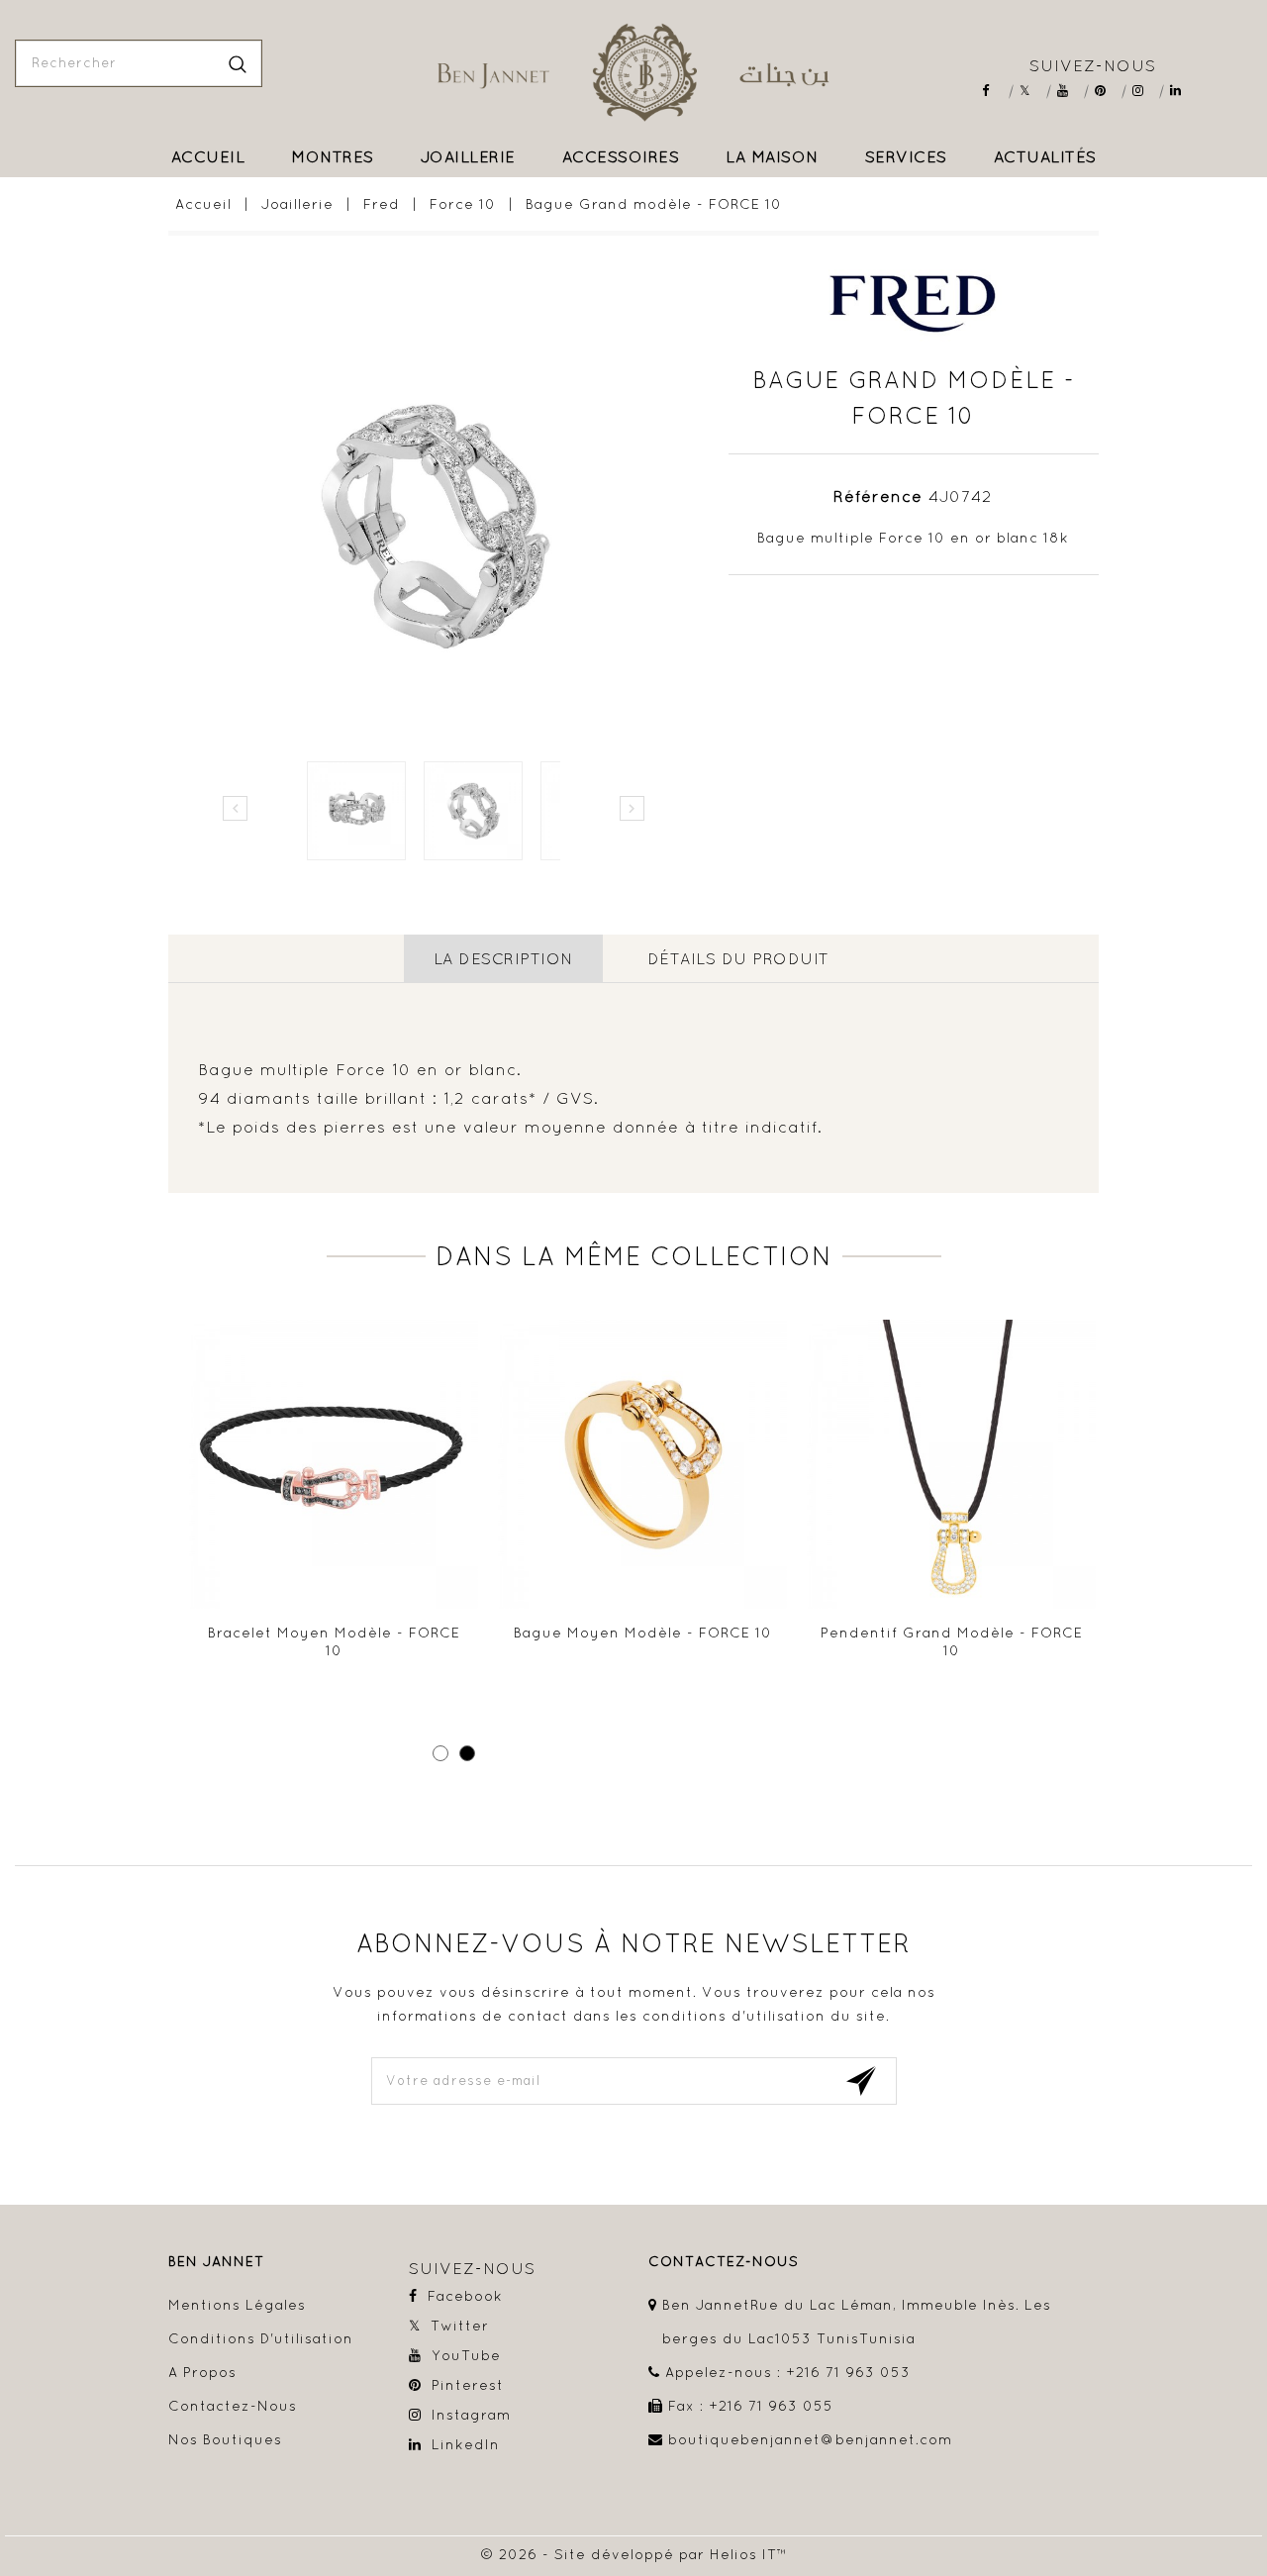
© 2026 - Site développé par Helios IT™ (634, 2554)
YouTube (1070, 91)
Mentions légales (237, 2305)
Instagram (1145, 91)
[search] (238, 63)
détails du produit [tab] (738, 958)
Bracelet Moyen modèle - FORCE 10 (334, 1641)
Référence (878, 496)
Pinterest (1107, 91)
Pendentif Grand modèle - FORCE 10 (952, 1641)
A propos (202, 2372)
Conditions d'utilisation (261, 2338)
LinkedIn (1182, 91)
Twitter (1032, 91)
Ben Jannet (216, 2262)
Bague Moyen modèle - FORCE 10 (643, 1633)
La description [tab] (503, 958)
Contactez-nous (233, 2406)
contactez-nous (724, 2262)
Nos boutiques (225, 2439)
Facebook (994, 91)
